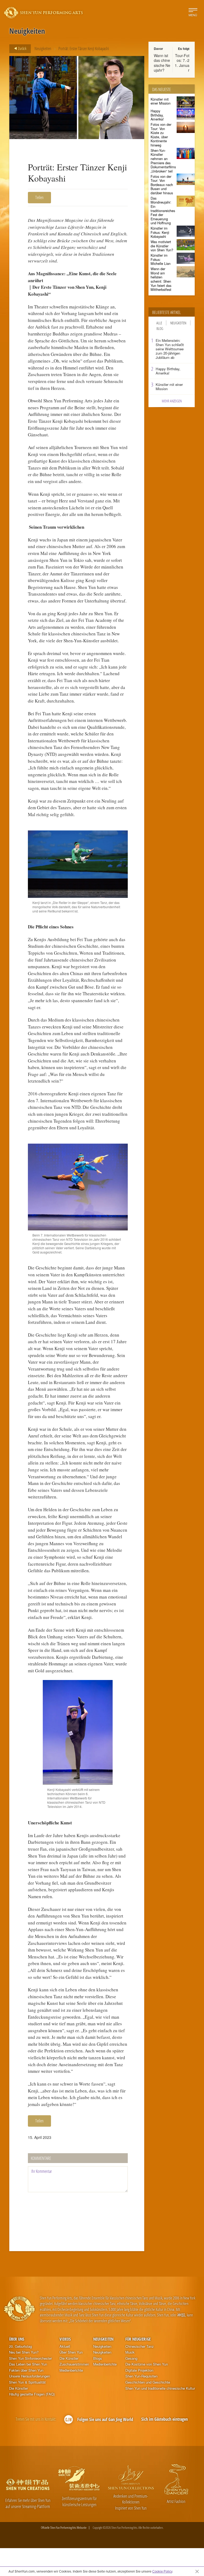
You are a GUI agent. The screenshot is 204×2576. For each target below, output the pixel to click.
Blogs (98, 2358)
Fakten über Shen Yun (26, 2370)
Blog (160, 328)
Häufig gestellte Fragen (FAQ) (32, 2394)
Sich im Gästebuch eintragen (165, 2419)
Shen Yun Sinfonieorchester (30, 2358)
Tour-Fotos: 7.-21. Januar (182, 63)
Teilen (39, 197)
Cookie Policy (162, 2571)
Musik (130, 2352)
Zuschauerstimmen (74, 2364)
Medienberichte (71, 2370)
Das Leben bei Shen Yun (28, 2364)
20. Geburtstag (20, 2346)
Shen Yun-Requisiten (141, 2376)
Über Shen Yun (71, 2352)
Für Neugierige (138, 2339)
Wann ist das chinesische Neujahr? (162, 63)
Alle (159, 323)
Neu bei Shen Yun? (24, 2352)
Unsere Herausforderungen (29, 2376)
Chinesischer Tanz (140, 2346)
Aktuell (65, 2346)
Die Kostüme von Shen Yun (147, 2364)
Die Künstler (18, 2388)
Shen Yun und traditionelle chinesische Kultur (160, 2388)
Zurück (22, 48)
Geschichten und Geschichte (148, 2382)
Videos (65, 2339)
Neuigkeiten (43, 49)
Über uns (17, 2339)
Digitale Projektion (139, 2370)
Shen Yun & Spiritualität (27, 2382)
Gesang (131, 2358)
